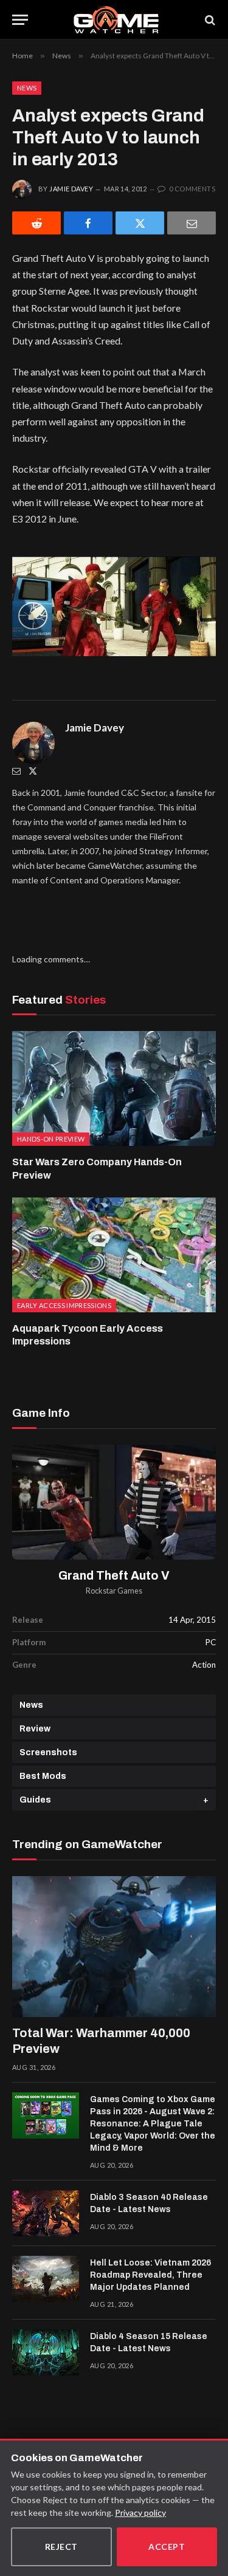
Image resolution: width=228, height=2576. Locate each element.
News (27, 88)
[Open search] (209, 20)
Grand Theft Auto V (114, 1576)
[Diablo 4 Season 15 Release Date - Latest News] (46, 2352)
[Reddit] (36, 223)
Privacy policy (140, 2513)
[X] (140, 223)
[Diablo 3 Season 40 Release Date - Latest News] (46, 2213)
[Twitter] (33, 771)
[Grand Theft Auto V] (114, 1502)
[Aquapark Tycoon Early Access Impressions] (114, 1255)
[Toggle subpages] (206, 1800)
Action (204, 1665)
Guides (35, 1800)
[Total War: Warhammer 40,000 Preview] (114, 1946)
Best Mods (43, 1776)
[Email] (192, 223)
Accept (167, 2547)
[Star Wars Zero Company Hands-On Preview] (114, 1088)
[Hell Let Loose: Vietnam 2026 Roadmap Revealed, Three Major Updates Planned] (46, 2279)
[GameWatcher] (116, 20)
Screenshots (48, 1752)
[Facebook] (88, 223)
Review (35, 1729)
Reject (61, 2547)
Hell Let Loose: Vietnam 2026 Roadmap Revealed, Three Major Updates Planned (150, 2275)
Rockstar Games (114, 1591)
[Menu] (20, 20)
